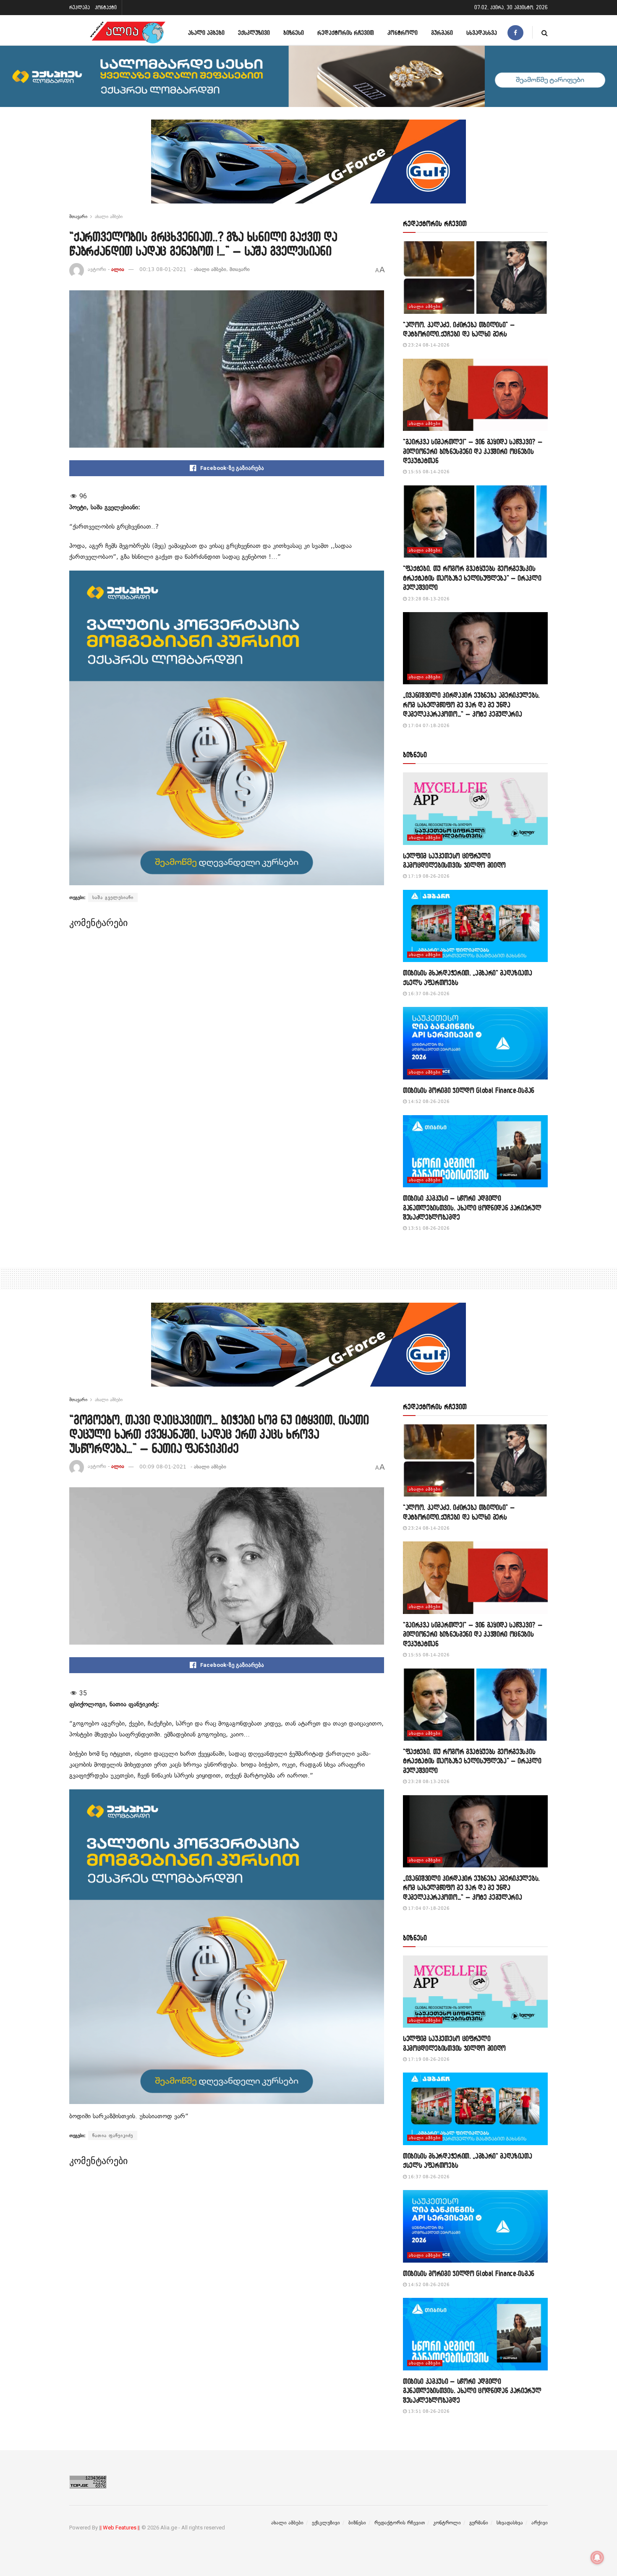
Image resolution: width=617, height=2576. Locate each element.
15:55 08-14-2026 (428, 472)
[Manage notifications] (597, 2558)
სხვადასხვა (482, 33)
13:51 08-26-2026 (428, 1228)
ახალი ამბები (206, 33)
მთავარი (78, 216)
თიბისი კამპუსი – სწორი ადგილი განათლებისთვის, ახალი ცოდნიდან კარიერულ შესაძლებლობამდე (472, 1207)
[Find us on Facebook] (515, 33)
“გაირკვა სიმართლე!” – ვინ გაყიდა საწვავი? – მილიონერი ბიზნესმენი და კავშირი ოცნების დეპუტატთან (473, 451)
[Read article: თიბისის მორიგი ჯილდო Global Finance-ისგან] (475, 1043)
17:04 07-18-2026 (428, 726)
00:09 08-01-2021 (163, 1467)
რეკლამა (80, 7)
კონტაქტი (106, 7)
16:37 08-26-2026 (428, 994)
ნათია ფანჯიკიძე (113, 2135)
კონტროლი (403, 33)
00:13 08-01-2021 (163, 269)
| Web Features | (120, 2528)
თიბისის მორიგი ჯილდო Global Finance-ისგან (469, 1090)
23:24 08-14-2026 (428, 345)
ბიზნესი (294, 33)
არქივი (540, 2523)
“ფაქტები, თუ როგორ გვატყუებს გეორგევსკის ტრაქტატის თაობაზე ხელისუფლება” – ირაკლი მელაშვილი (472, 578)
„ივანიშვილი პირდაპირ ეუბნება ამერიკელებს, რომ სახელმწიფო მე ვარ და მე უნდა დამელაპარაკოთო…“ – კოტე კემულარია (471, 704)
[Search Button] (545, 33)
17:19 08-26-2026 (428, 876)
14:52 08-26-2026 (428, 1102)
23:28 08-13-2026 (428, 599)
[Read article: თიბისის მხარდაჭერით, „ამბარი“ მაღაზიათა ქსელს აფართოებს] (475, 926)
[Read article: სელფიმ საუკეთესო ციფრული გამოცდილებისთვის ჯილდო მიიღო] (475, 809)
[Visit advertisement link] (308, 168)
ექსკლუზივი (254, 33)
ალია (118, 269)
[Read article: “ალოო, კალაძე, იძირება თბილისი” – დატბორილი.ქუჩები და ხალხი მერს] (475, 278)
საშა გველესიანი (113, 897)
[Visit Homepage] (128, 33)
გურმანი (442, 33)
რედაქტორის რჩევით (346, 33)
